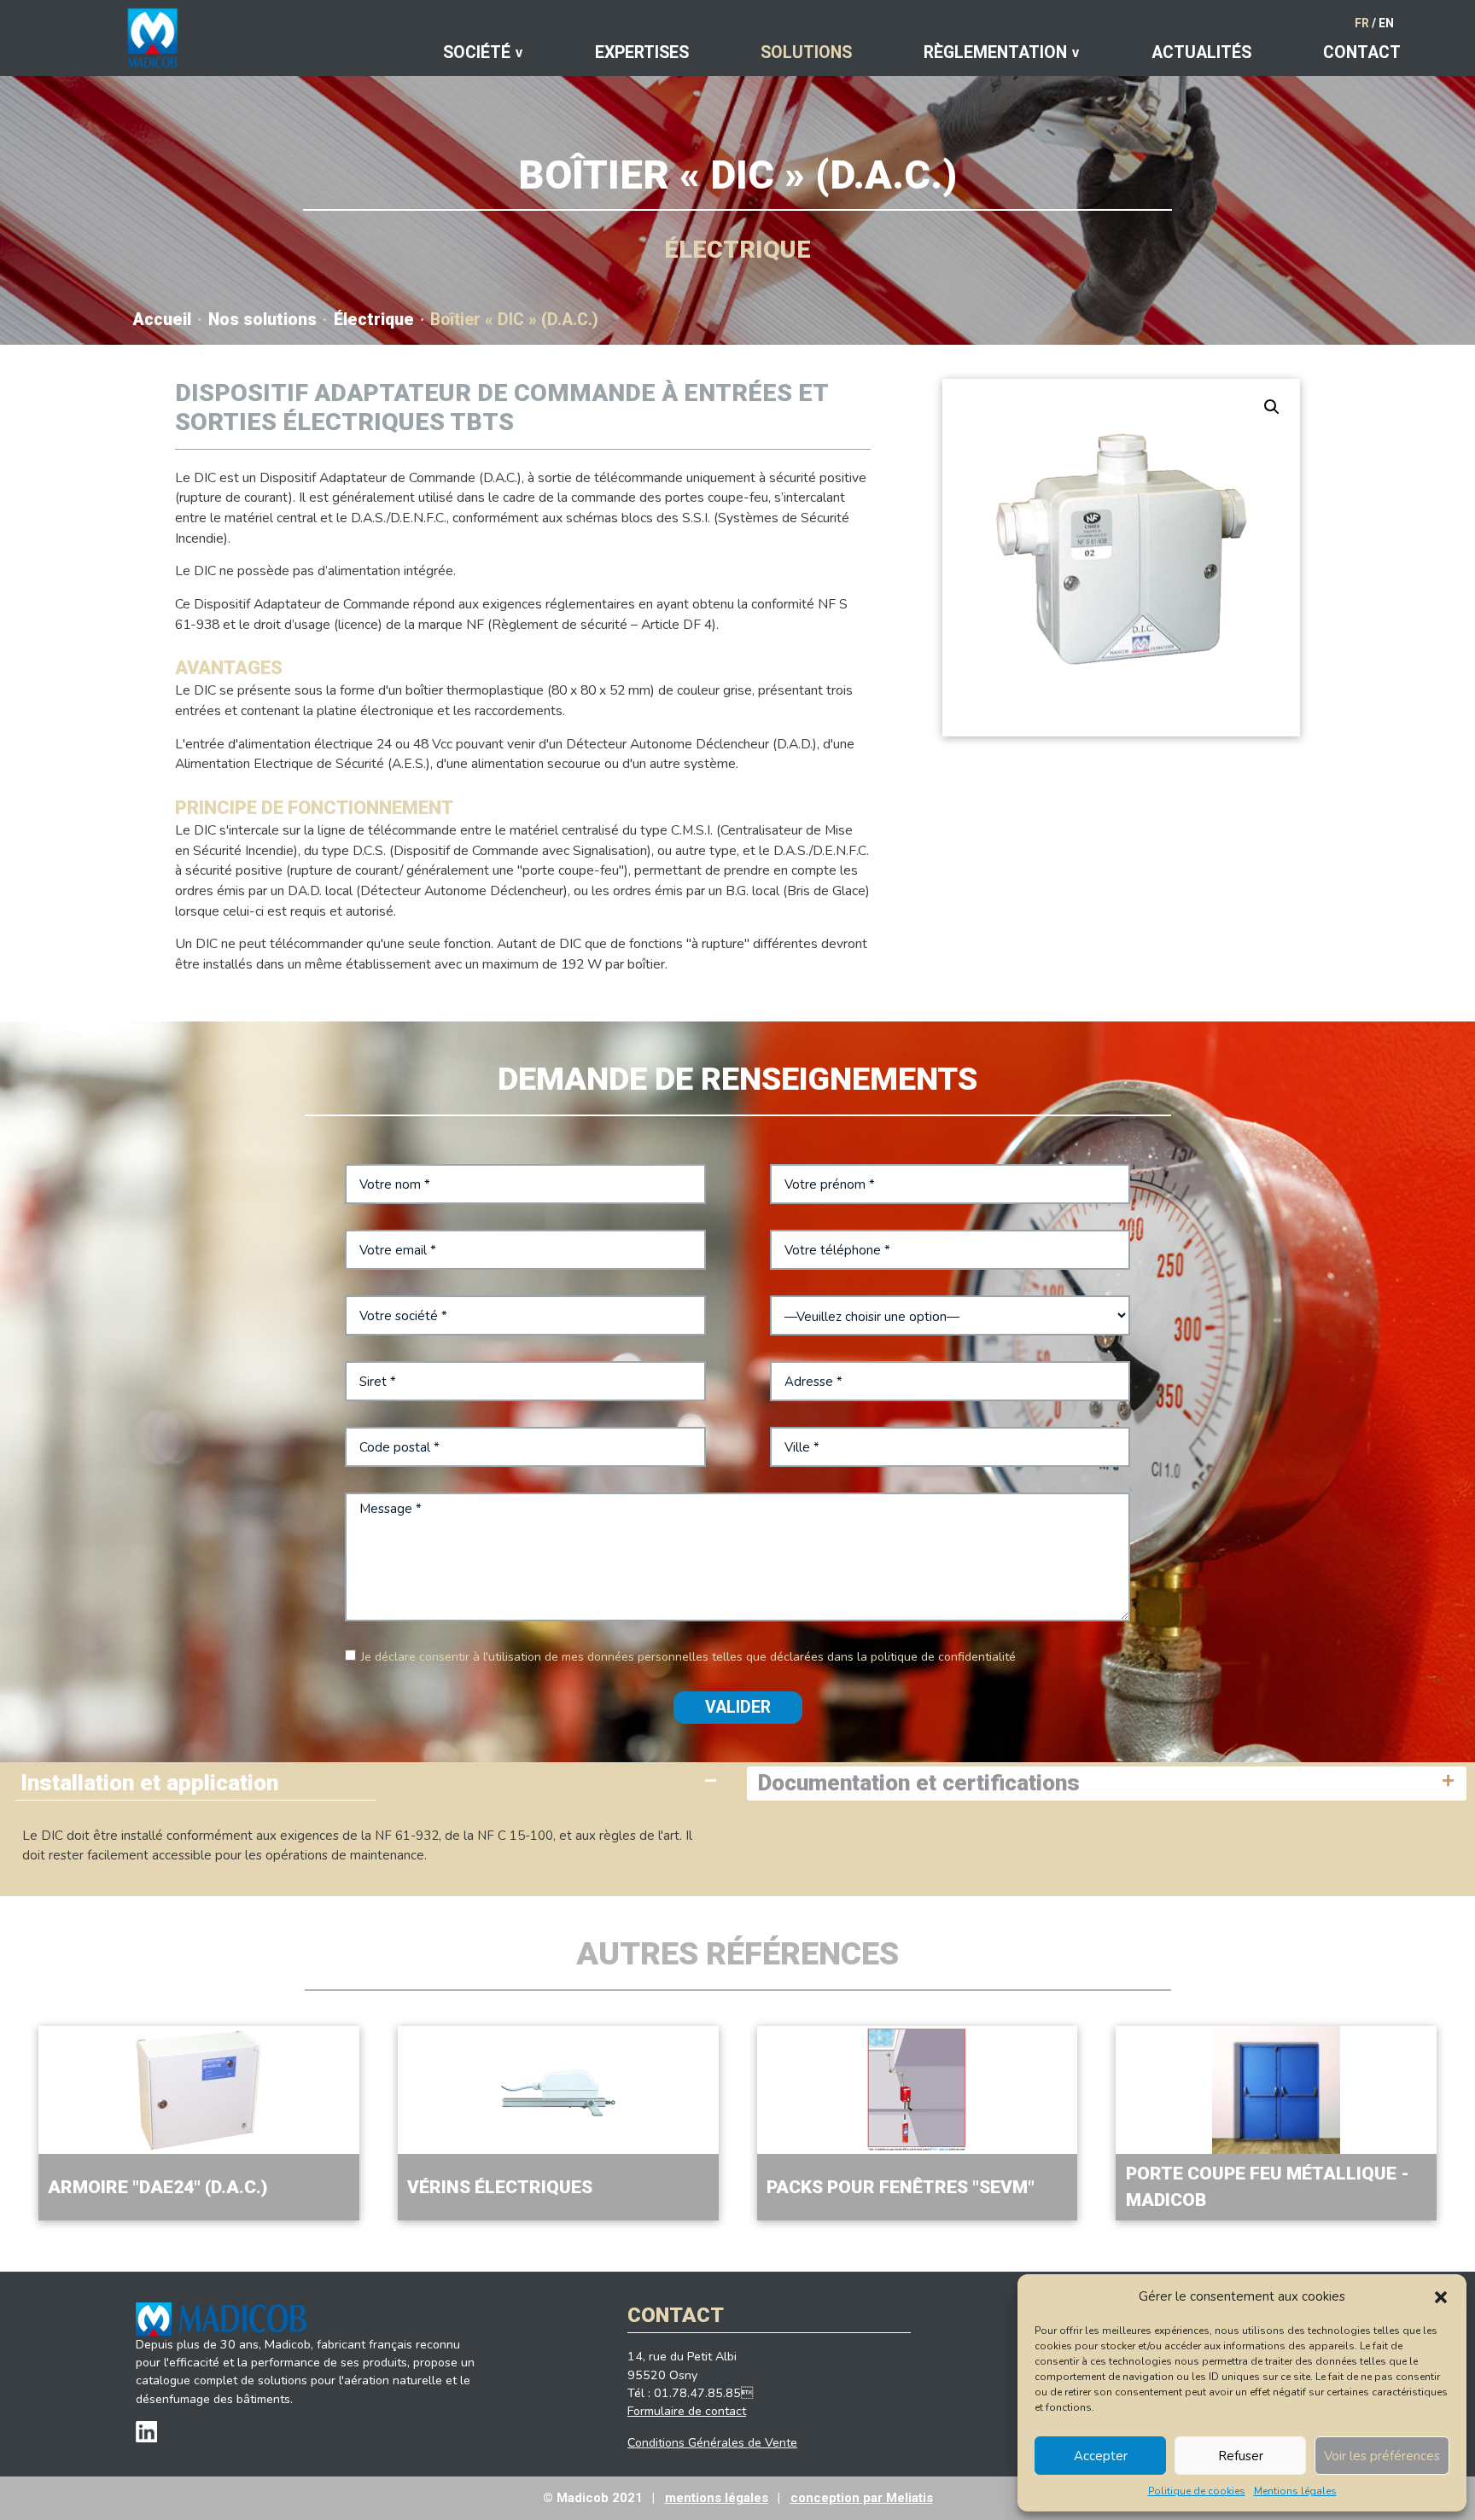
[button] (1441, 2296)
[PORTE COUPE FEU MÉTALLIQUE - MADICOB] (1276, 2090)
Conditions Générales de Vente (712, 2443)
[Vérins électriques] (558, 2090)
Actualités (1201, 52)
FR (1362, 23)
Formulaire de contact (687, 2411)
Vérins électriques (500, 2187)
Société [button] (477, 52)
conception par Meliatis (862, 2498)
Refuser (1241, 2456)
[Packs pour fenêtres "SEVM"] (918, 2090)
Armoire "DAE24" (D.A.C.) (157, 2187)
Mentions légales (1295, 2491)
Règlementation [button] (995, 52)
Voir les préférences (1382, 2456)
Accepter (1101, 2456)
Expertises (642, 52)
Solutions (806, 52)
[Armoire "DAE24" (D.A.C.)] (199, 2090)
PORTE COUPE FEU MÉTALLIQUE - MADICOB (1268, 2187)
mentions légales (717, 2498)
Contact (1362, 52)
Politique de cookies (1197, 2491)
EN (1386, 23)
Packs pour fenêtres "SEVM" (901, 2187)
